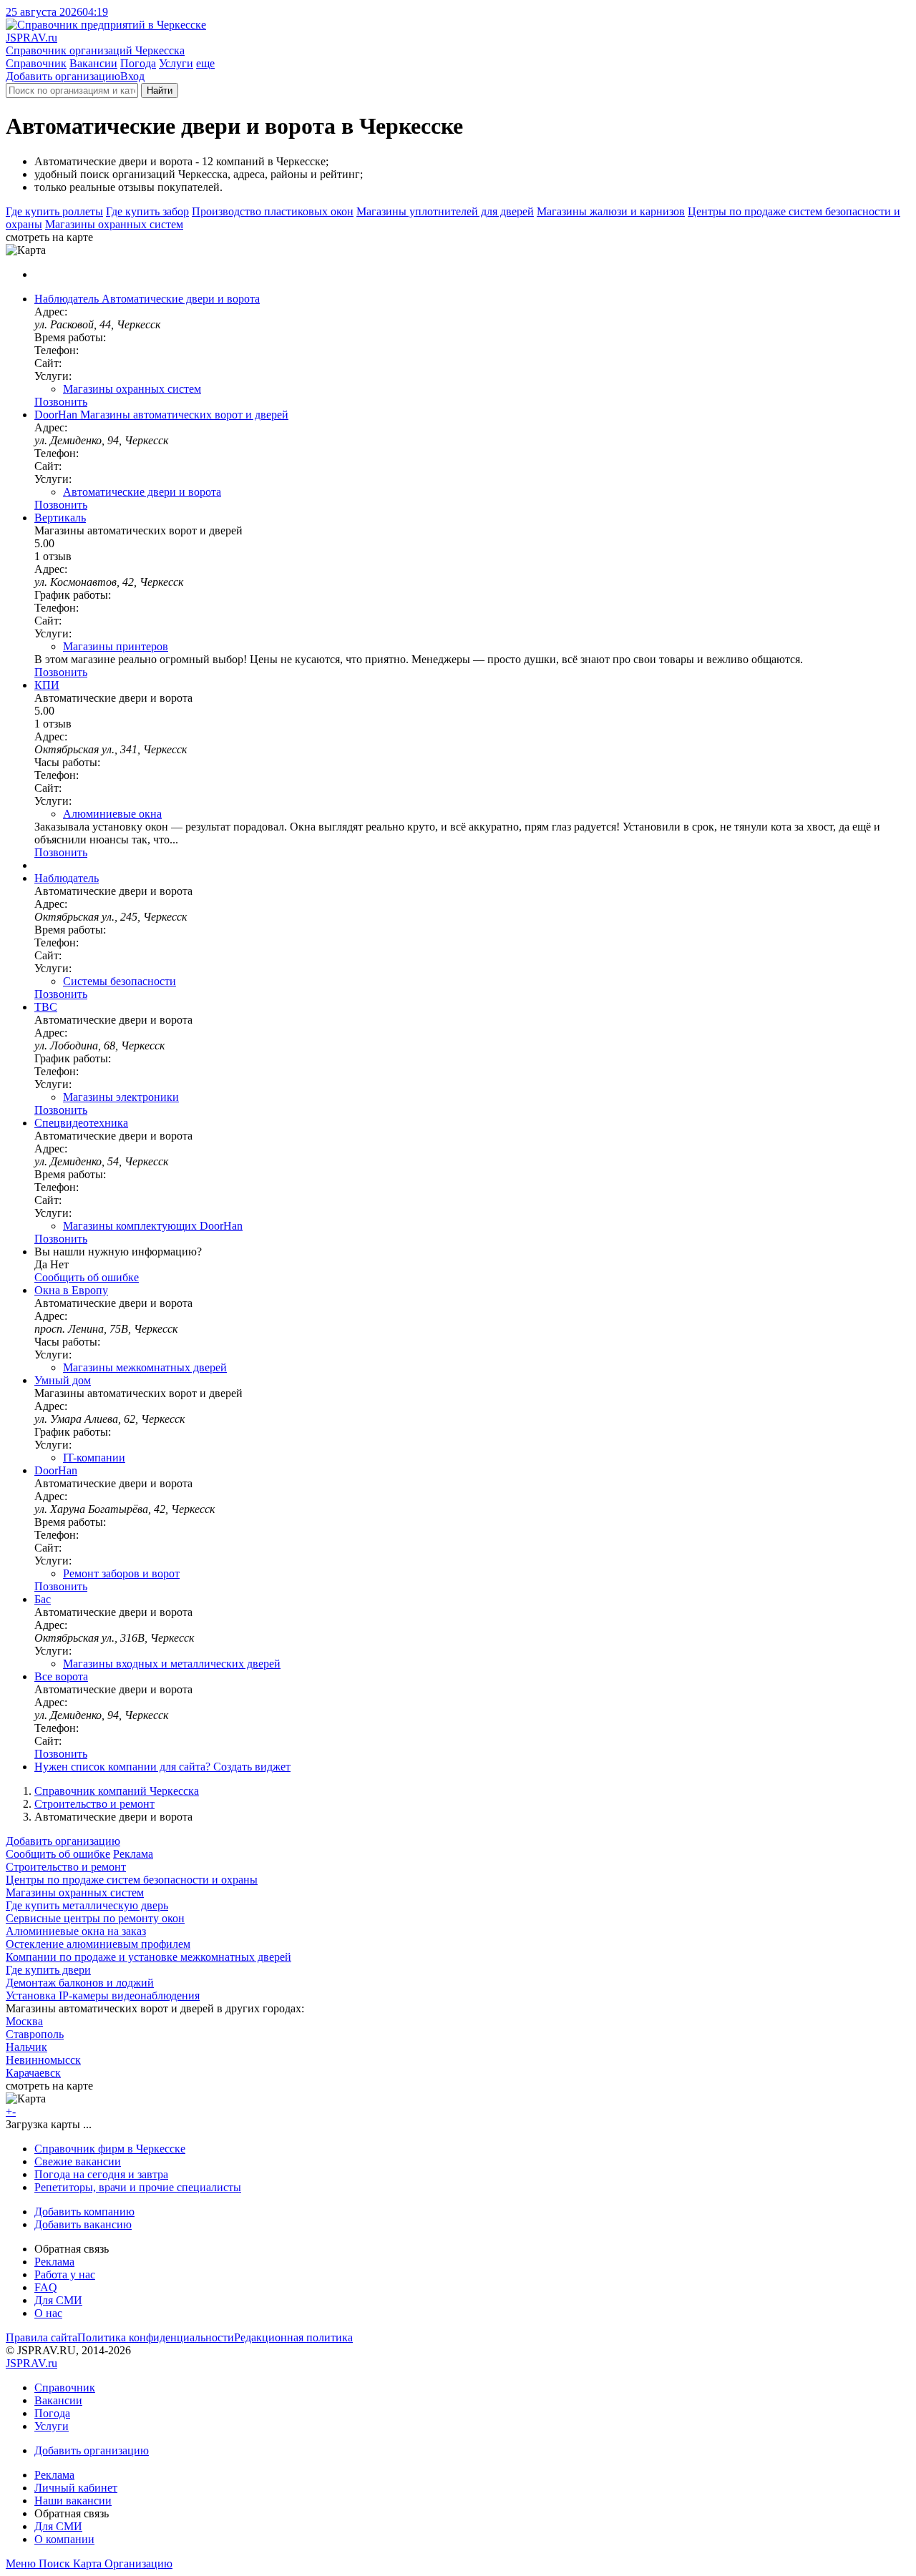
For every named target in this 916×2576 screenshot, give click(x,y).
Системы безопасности (120, 981)
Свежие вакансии (78, 2161)
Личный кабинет (76, 2488)
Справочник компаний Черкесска (117, 1791)
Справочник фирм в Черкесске (110, 2149)
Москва (24, 2021)
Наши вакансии (73, 2501)
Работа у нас (65, 2274)
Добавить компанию (84, 2212)
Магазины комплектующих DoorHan (153, 1226)
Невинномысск (43, 2060)
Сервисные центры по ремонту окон (95, 1918)
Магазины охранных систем (114, 224)
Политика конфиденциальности (156, 2337)
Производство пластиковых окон (273, 211)
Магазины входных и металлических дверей (172, 1664)
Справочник (36, 63)
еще (205, 63)
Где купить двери (48, 1970)
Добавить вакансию (83, 2224)
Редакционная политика (293, 2337)
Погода (138, 63)
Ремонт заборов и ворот (121, 1573)
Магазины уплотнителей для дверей (445, 211)
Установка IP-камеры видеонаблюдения (103, 1995)
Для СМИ (58, 2300)
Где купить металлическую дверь (87, 1905)
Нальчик (26, 2047)
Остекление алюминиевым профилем (98, 1944)
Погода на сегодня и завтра (101, 2174)
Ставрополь (35, 2034)
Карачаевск (33, 2073)
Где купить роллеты (54, 211)
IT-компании (94, 1458)
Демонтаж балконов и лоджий (80, 1983)
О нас (48, 2313)
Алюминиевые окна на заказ (76, 1931)
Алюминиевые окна (112, 814)
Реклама (133, 1854)
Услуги (176, 63)
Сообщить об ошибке (58, 1854)
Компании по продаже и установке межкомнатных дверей (148, 1957)
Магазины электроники (121, 1097)
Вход (132, 76)
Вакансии (93, 63)
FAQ (46, 2287)
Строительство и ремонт (94, 1804)
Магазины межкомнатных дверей (145, 1367)
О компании (64, 2539)
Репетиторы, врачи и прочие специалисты (138, 2187)
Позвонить (61, 402)
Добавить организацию (63, 76)
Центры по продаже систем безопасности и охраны (132, 1880)
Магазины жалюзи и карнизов (611, 211)
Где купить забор (147, 211)
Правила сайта (42, 2337)
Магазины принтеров (116, 646)
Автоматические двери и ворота (142, 492)
